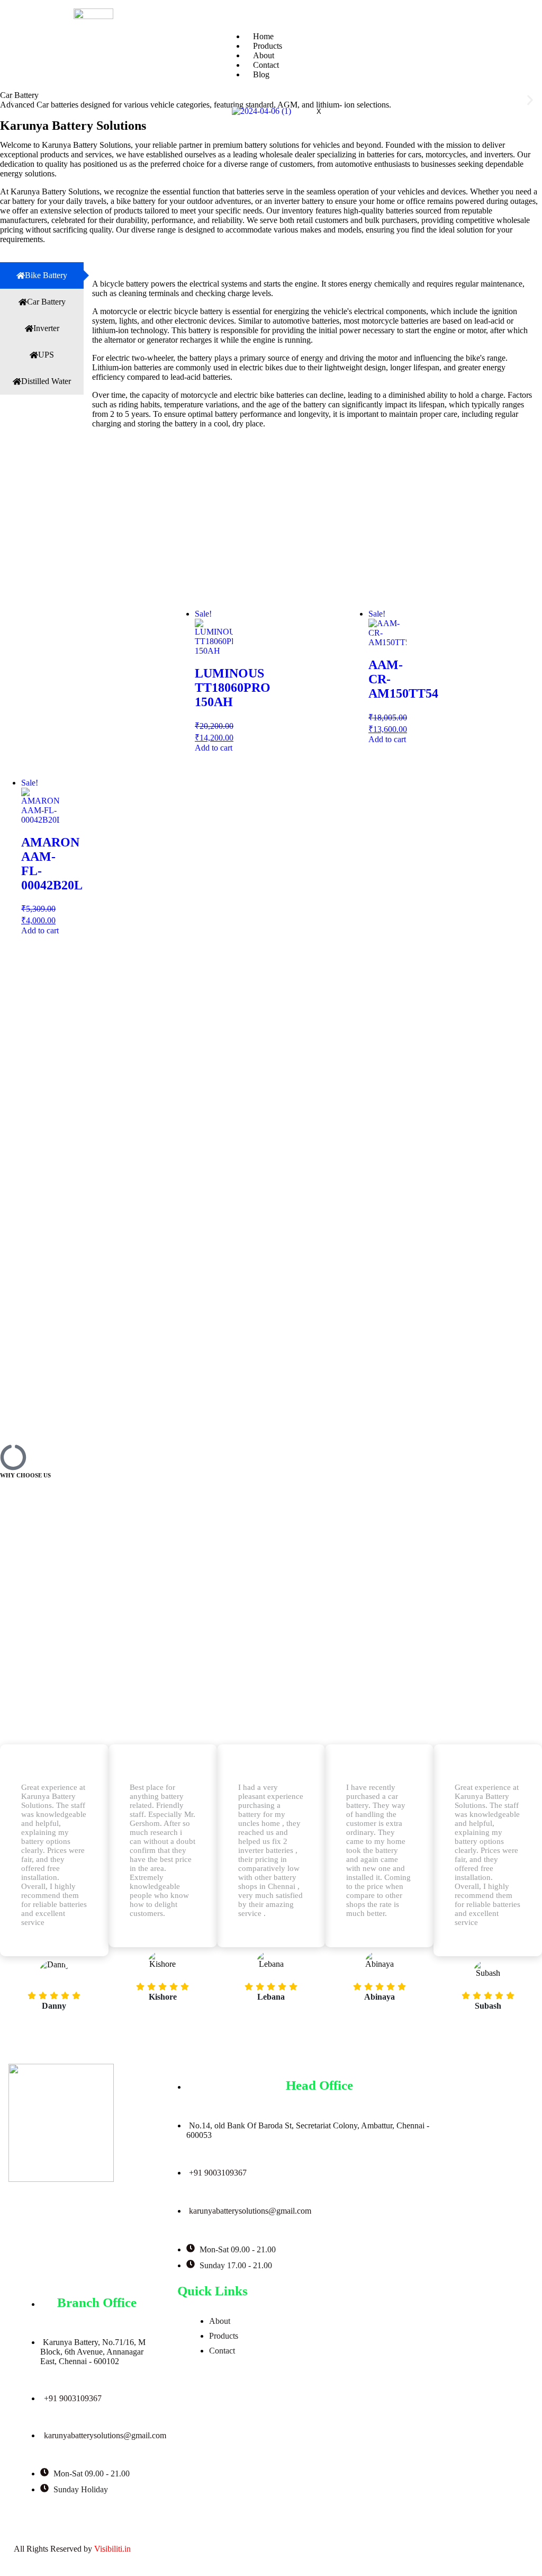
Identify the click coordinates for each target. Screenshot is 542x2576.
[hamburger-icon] (523, 38)
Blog (261, 74)
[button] (12, 100)
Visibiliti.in (112, 2549)
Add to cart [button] (214, 748)
